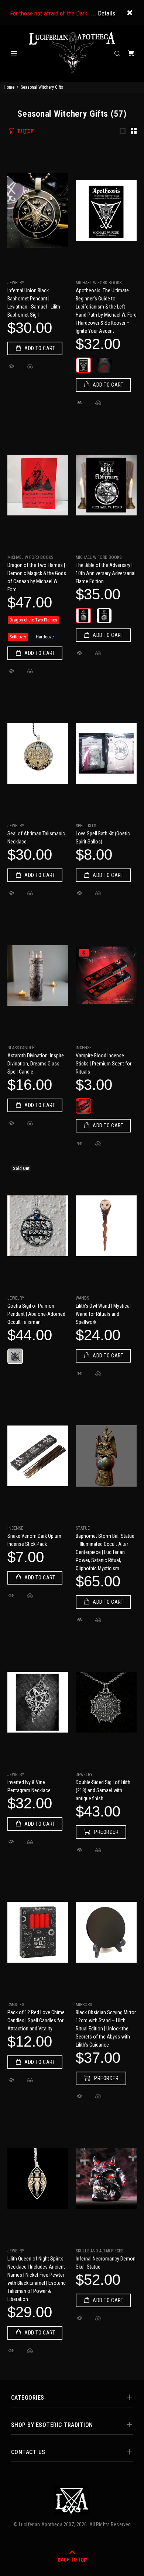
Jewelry (16, 283)
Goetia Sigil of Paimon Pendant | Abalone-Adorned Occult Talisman (36, 1314)
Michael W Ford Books (99, 283)
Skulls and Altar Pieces (100, 2251)
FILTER (25, 131)
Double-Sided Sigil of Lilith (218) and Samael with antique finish (103, 1790)
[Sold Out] (38, 1226)
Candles (16, 2005)
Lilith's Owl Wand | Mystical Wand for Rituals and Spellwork (103, 1314)
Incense (84, 1048)
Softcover (18, 637)
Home (9, 87)
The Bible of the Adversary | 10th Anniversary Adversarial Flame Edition (106, 573)
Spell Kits (86, 826)
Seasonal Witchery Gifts (42, 87)
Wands (82, 1298)
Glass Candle (21, 1048)
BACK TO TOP (72, 2560)
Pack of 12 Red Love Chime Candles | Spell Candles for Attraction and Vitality (36, 2020)
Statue (83, 1528)
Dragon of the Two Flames (33, 620)
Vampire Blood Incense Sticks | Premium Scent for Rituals (104, 1064)
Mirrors (84, 2005)
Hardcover (45, 637)
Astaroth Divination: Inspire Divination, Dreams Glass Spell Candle (36, 1064)
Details (107, 13)
